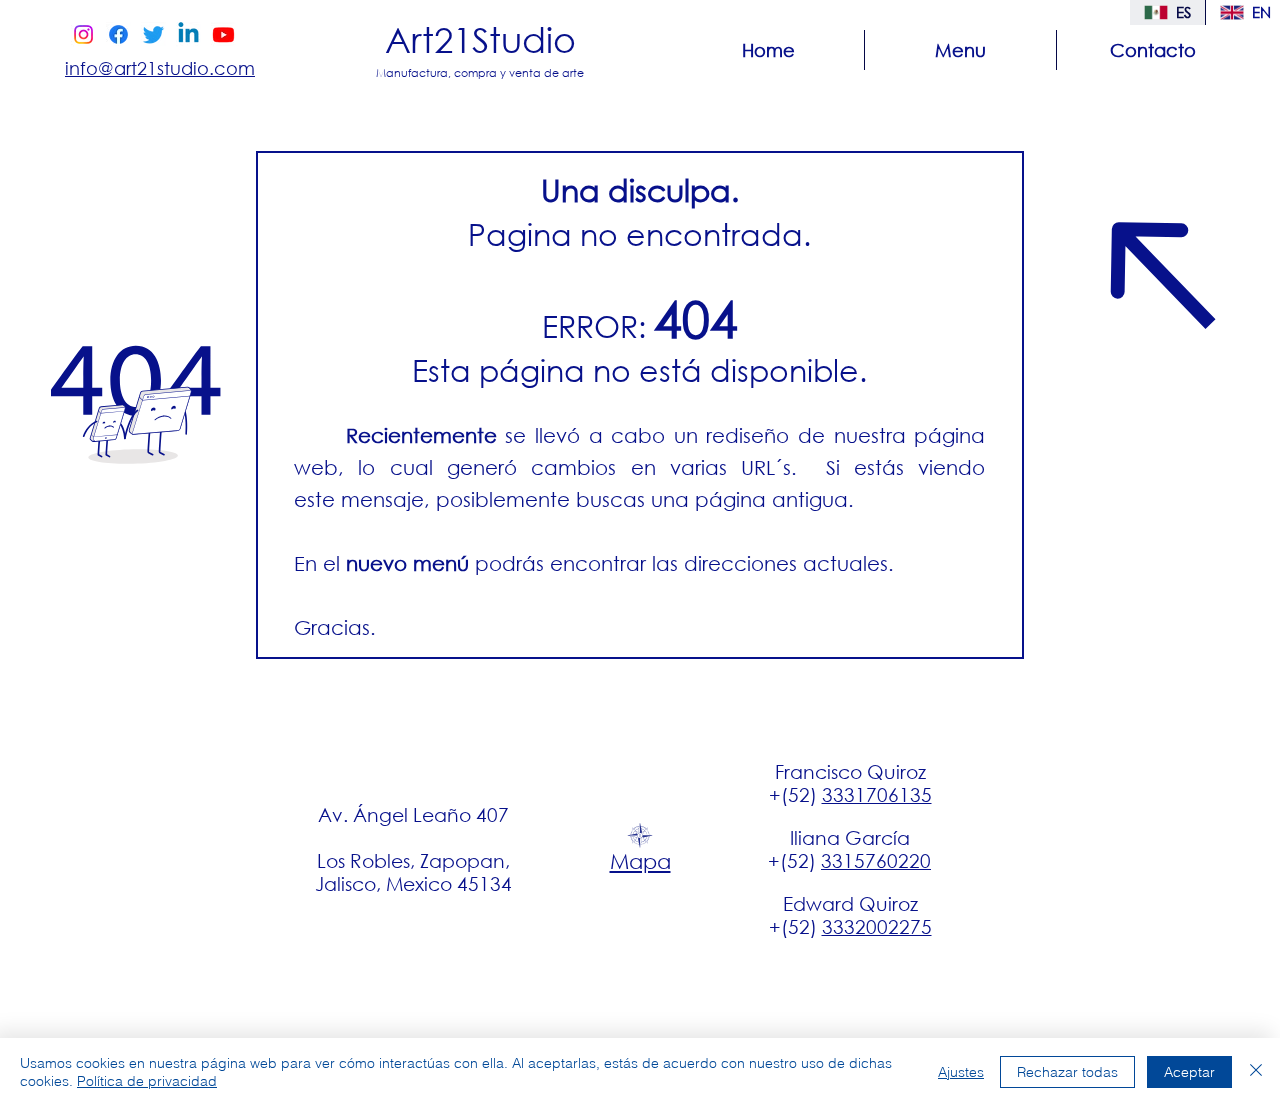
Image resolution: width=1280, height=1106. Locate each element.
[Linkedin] (188, 34)
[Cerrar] (1256, 1072)
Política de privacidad (147, 1081)
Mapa (640, 861)
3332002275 (877, 926)
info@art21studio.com (160, 68)
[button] (960, 50)
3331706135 (877, 794)
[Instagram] (83, 34)
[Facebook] (118, 34)
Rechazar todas (1067, 1072)
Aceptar (1189, 1072)
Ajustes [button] (961, 1072)
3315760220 (876, 860)
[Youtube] (223, 34)
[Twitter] (153, 34)
